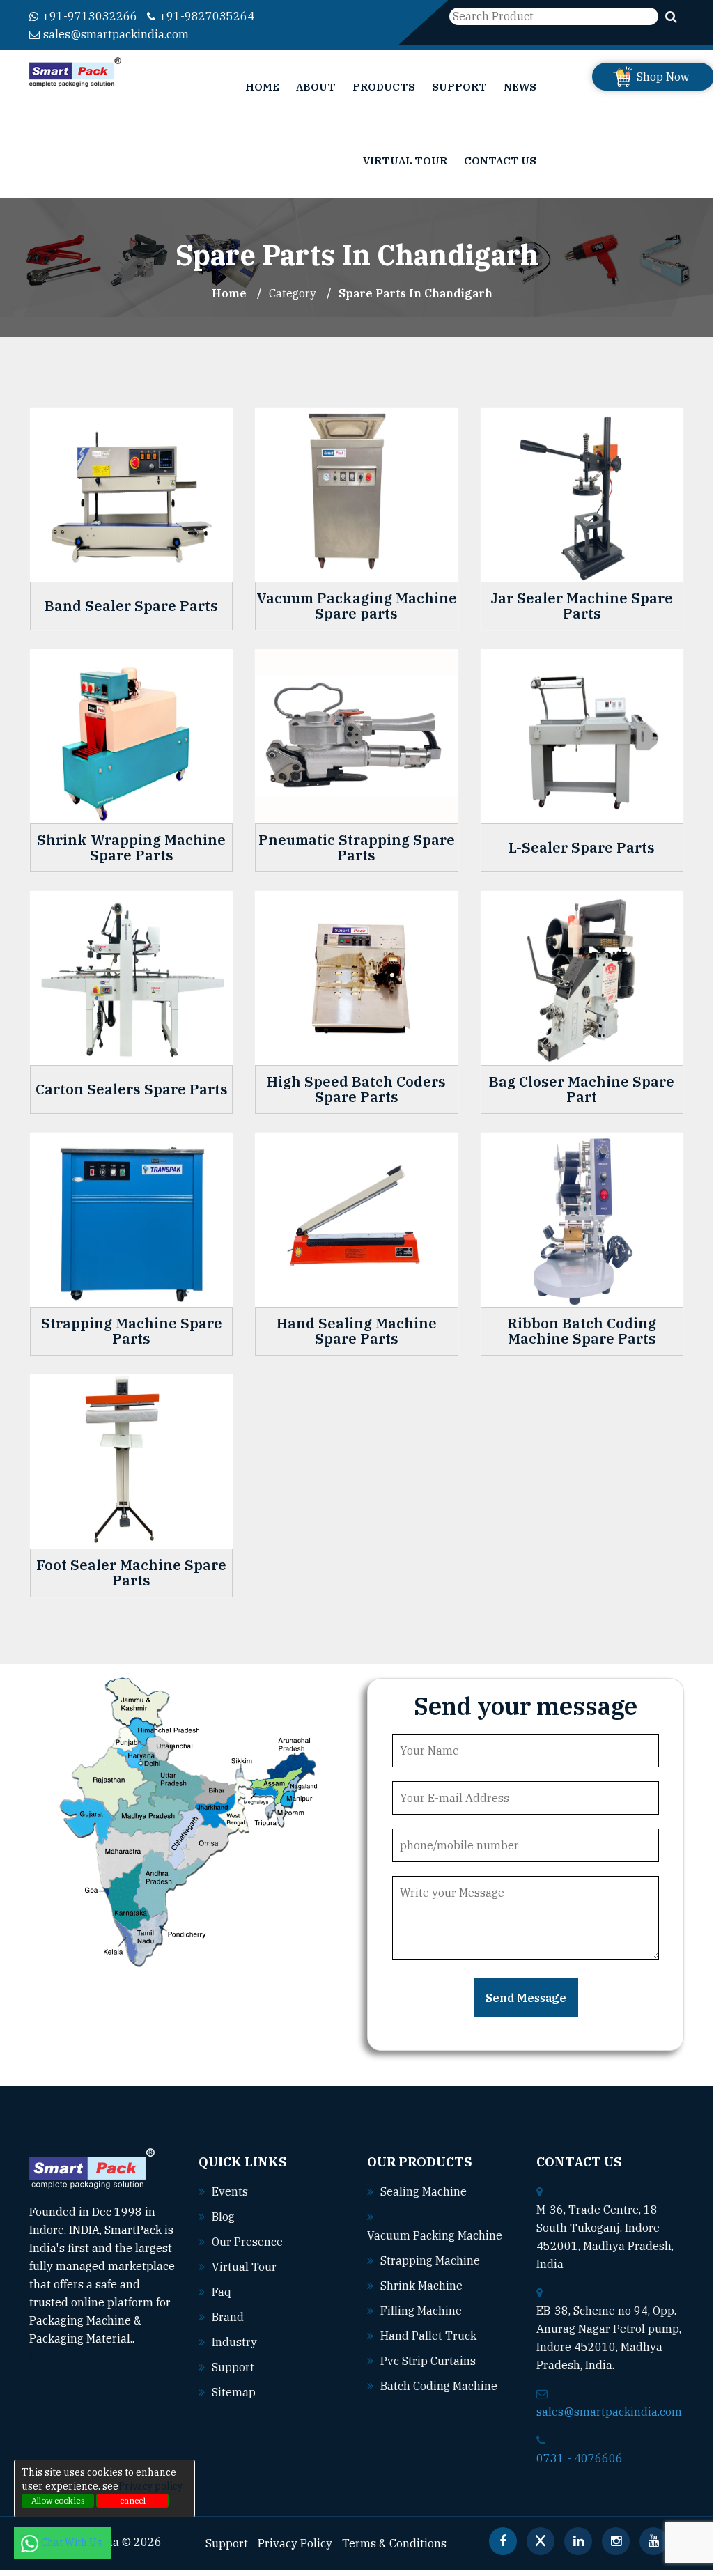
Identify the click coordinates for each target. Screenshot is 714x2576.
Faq (222, 2292)
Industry (234, 2342)
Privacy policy (150, 2486)
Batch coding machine (439, 2386)
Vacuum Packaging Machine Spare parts (357, 606)
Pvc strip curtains (428, 2361)
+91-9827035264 (207, 16)
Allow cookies (58, 2500)
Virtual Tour (405, 161)
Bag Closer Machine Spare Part (582, 1089)
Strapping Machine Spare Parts (132, 1331)
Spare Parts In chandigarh (416, 293)
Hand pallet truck (428, 2336)
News (520, 87)
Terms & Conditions (394, 2543)
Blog (223, 2217)
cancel (133, 2500)
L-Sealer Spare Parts (582, 848)
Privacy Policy (295, 2543)
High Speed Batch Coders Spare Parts (356, 1089)
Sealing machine (424, 2191)
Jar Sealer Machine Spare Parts (582, 606)
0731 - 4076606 (580, 2458)
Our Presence (247, 2242)
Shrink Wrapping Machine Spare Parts (131, 848)
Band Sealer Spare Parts (131, 606)
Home (262, 87)
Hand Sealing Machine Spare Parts (357, 1331)
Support (459, 87)
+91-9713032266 (90, 16)
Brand (228, 2317)
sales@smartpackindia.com (116, 34)
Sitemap (234, 2392)
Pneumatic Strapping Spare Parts (357, 848)
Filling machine (421, 2311)
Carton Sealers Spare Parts (132, 1089)
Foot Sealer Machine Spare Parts (131, 1573)
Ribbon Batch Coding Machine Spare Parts (582, 1331)
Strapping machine (430, 2260)
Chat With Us (72, 2543)
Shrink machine (421, 2286)
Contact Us (500, 161)
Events (230, 2191)
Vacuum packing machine (435, 2235)
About (316, 87)
